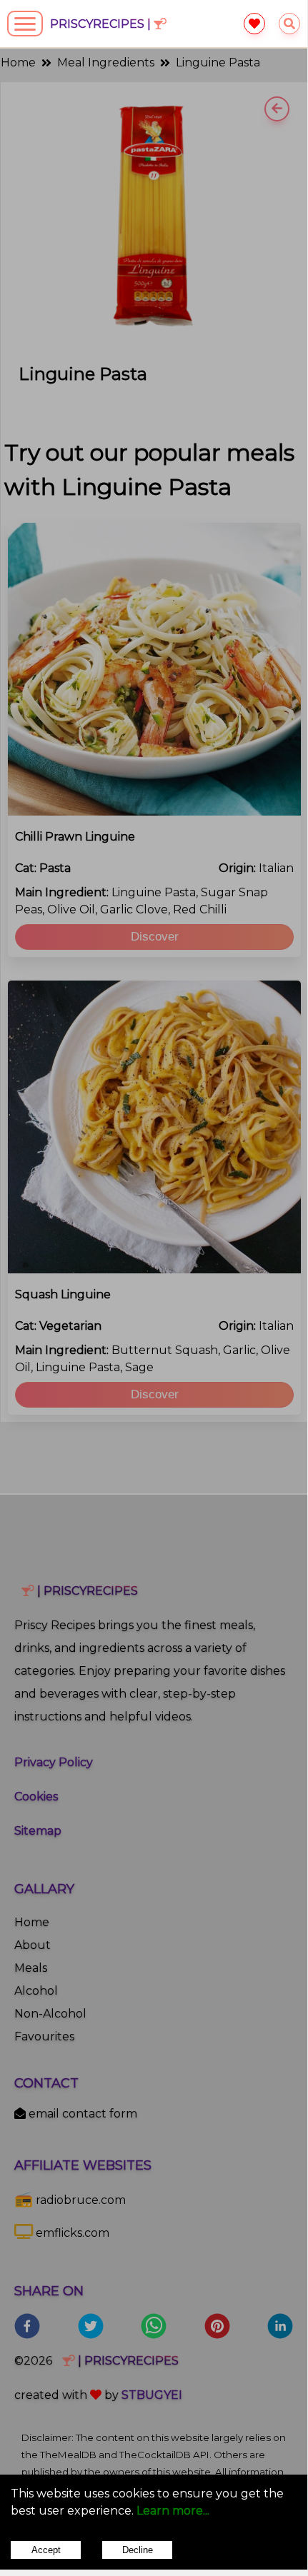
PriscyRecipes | (102, 24)
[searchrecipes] (289, 24)
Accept (46, 2550)
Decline (138, 2550)
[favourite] (254, 24)
